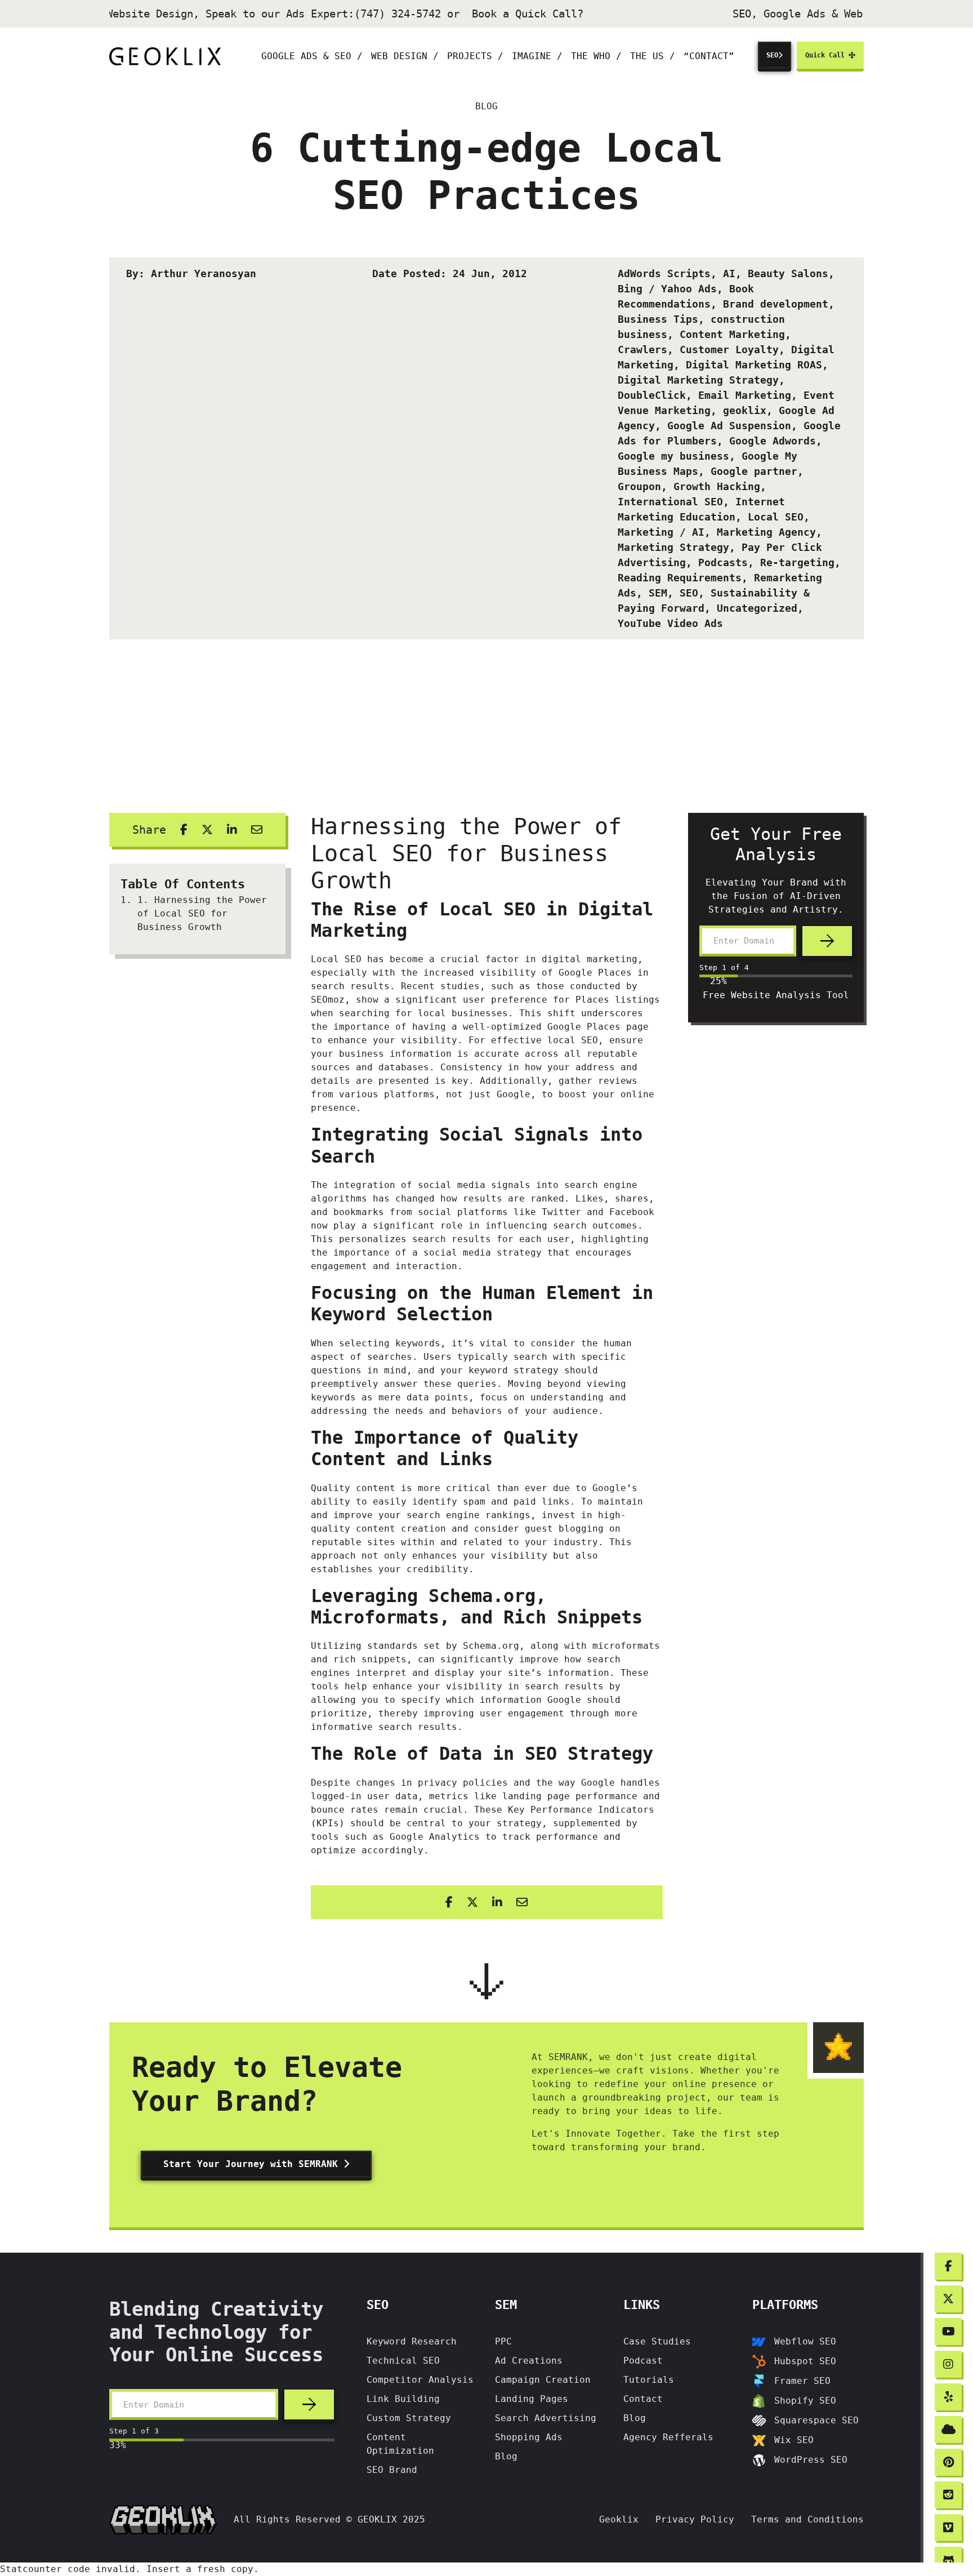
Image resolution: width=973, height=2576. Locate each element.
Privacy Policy (695, 2519)
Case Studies (657, 2341)
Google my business (673, 456)
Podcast (643, 2361)
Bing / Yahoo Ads (667, 289)
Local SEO (776, 517)
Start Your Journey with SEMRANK (253, 2164)
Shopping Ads (529, 2437)
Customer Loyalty (729, 350)
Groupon (639, 486)
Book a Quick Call (513, 14)
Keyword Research (412, 2341)
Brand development (776, 304)
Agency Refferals (668, 2437)
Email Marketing (745, 395)
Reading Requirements (680, 578)
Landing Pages (532, 2399)
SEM (658, 593)
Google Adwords (773, 441)
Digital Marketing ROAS (754, 365)
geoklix (745, 410)
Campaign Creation (543, 2380)
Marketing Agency (766, 532)
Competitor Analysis (420, 2380)
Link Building (403, 2399)
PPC (503, 2341)
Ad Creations (529, 2361)
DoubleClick (652, 395)
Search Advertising (546, 2418)
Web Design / (405, 56)
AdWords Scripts (664, 273)
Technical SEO (403, 2361)
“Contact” (709, 56)
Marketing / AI (661, 532)
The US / (653, 56)
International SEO (670, 502)
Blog (506, 2456)
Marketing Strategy (673, 547)
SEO (772, 55)
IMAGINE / (537, 56)
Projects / (475, 56)
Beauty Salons (788, 273)
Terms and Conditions (807, 2519)
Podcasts (723, 562)
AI (729, 273)
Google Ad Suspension (729, 426)
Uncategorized (757, 608)
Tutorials (649, 2380)
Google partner (754, 471)
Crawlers (642, 350)
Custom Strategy (409, 2418)
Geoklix (619, 2519)
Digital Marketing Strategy (698, 380)
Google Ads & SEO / (312, 56)
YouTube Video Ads (670, 623)
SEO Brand (392, 2470)
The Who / (596, 56)
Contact (643, 2399)
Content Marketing (732, 334)
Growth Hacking (717, 486)
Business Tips (658, 319)
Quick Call (827, 55)
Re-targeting (797, 562)
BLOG (486, 106)
